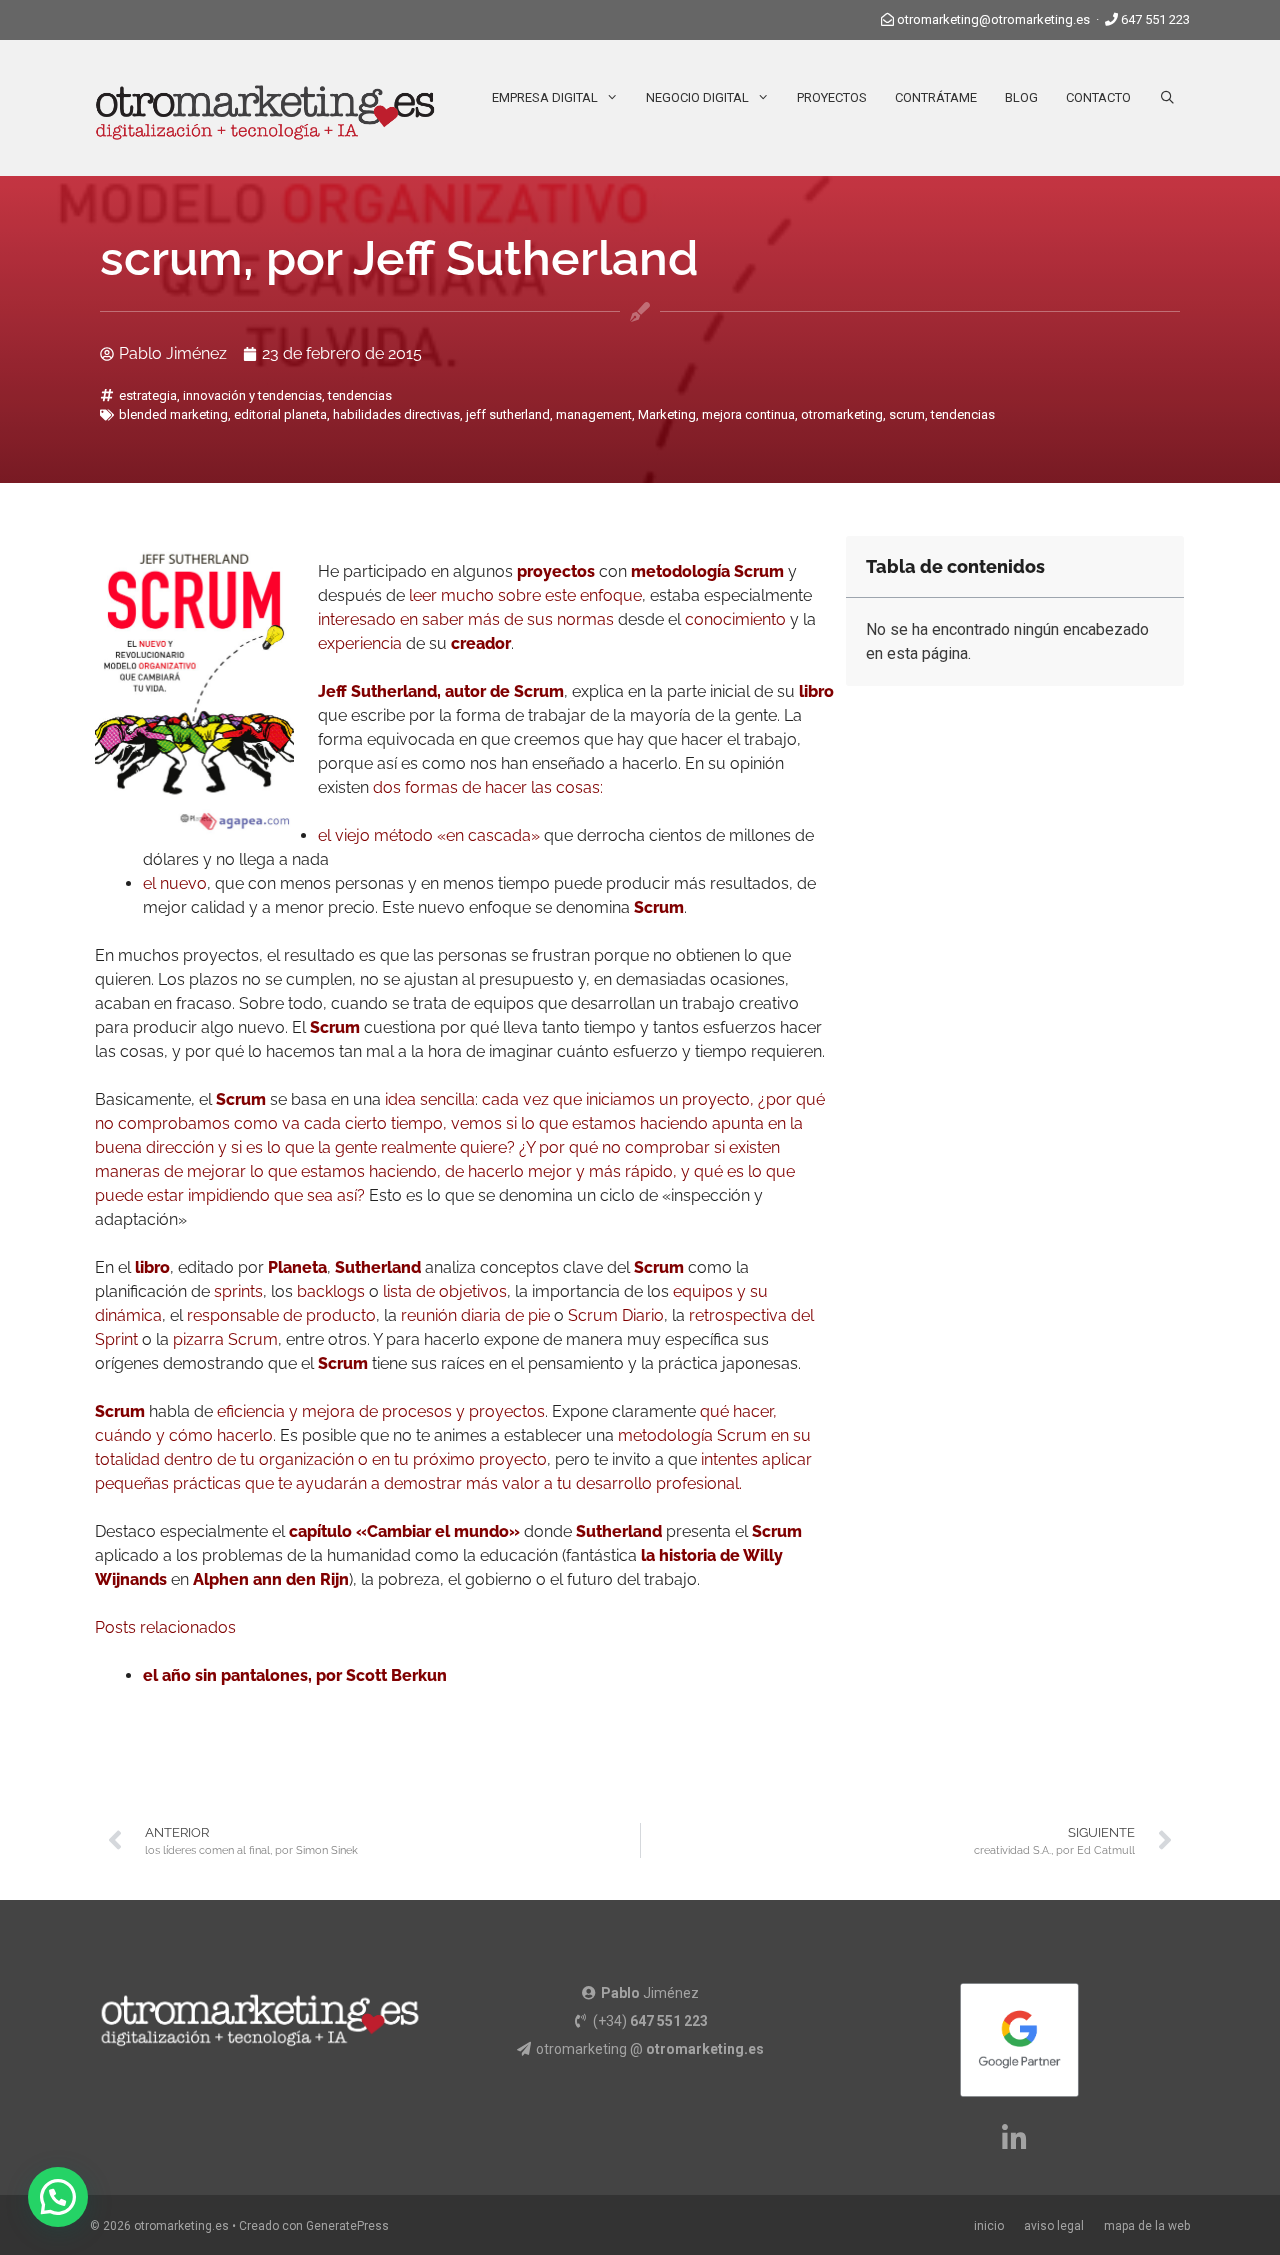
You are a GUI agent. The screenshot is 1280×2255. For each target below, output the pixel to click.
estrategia (148, 395)
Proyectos (832, 97)
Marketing (667, 414)
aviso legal (1054, 2226)
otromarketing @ (650, 2049)
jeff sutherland (508, 414)
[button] (58, 2197)
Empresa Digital (545, 97)
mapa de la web (1147, 2226)
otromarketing (842, 414)
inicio (989, 2226)
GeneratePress (347, 2226)
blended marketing (173, 414)
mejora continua (748, 414)
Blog (1021, 97)
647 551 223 (1155, 19)
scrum (907, 414)
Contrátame (936, 97)
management (594, 414)
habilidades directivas (396, 414)
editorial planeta (280, 414)
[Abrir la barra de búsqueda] (1167, 98)
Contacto (1098, 97)
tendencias (360, 395)
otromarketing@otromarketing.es (993, 19)
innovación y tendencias (252, 395)
